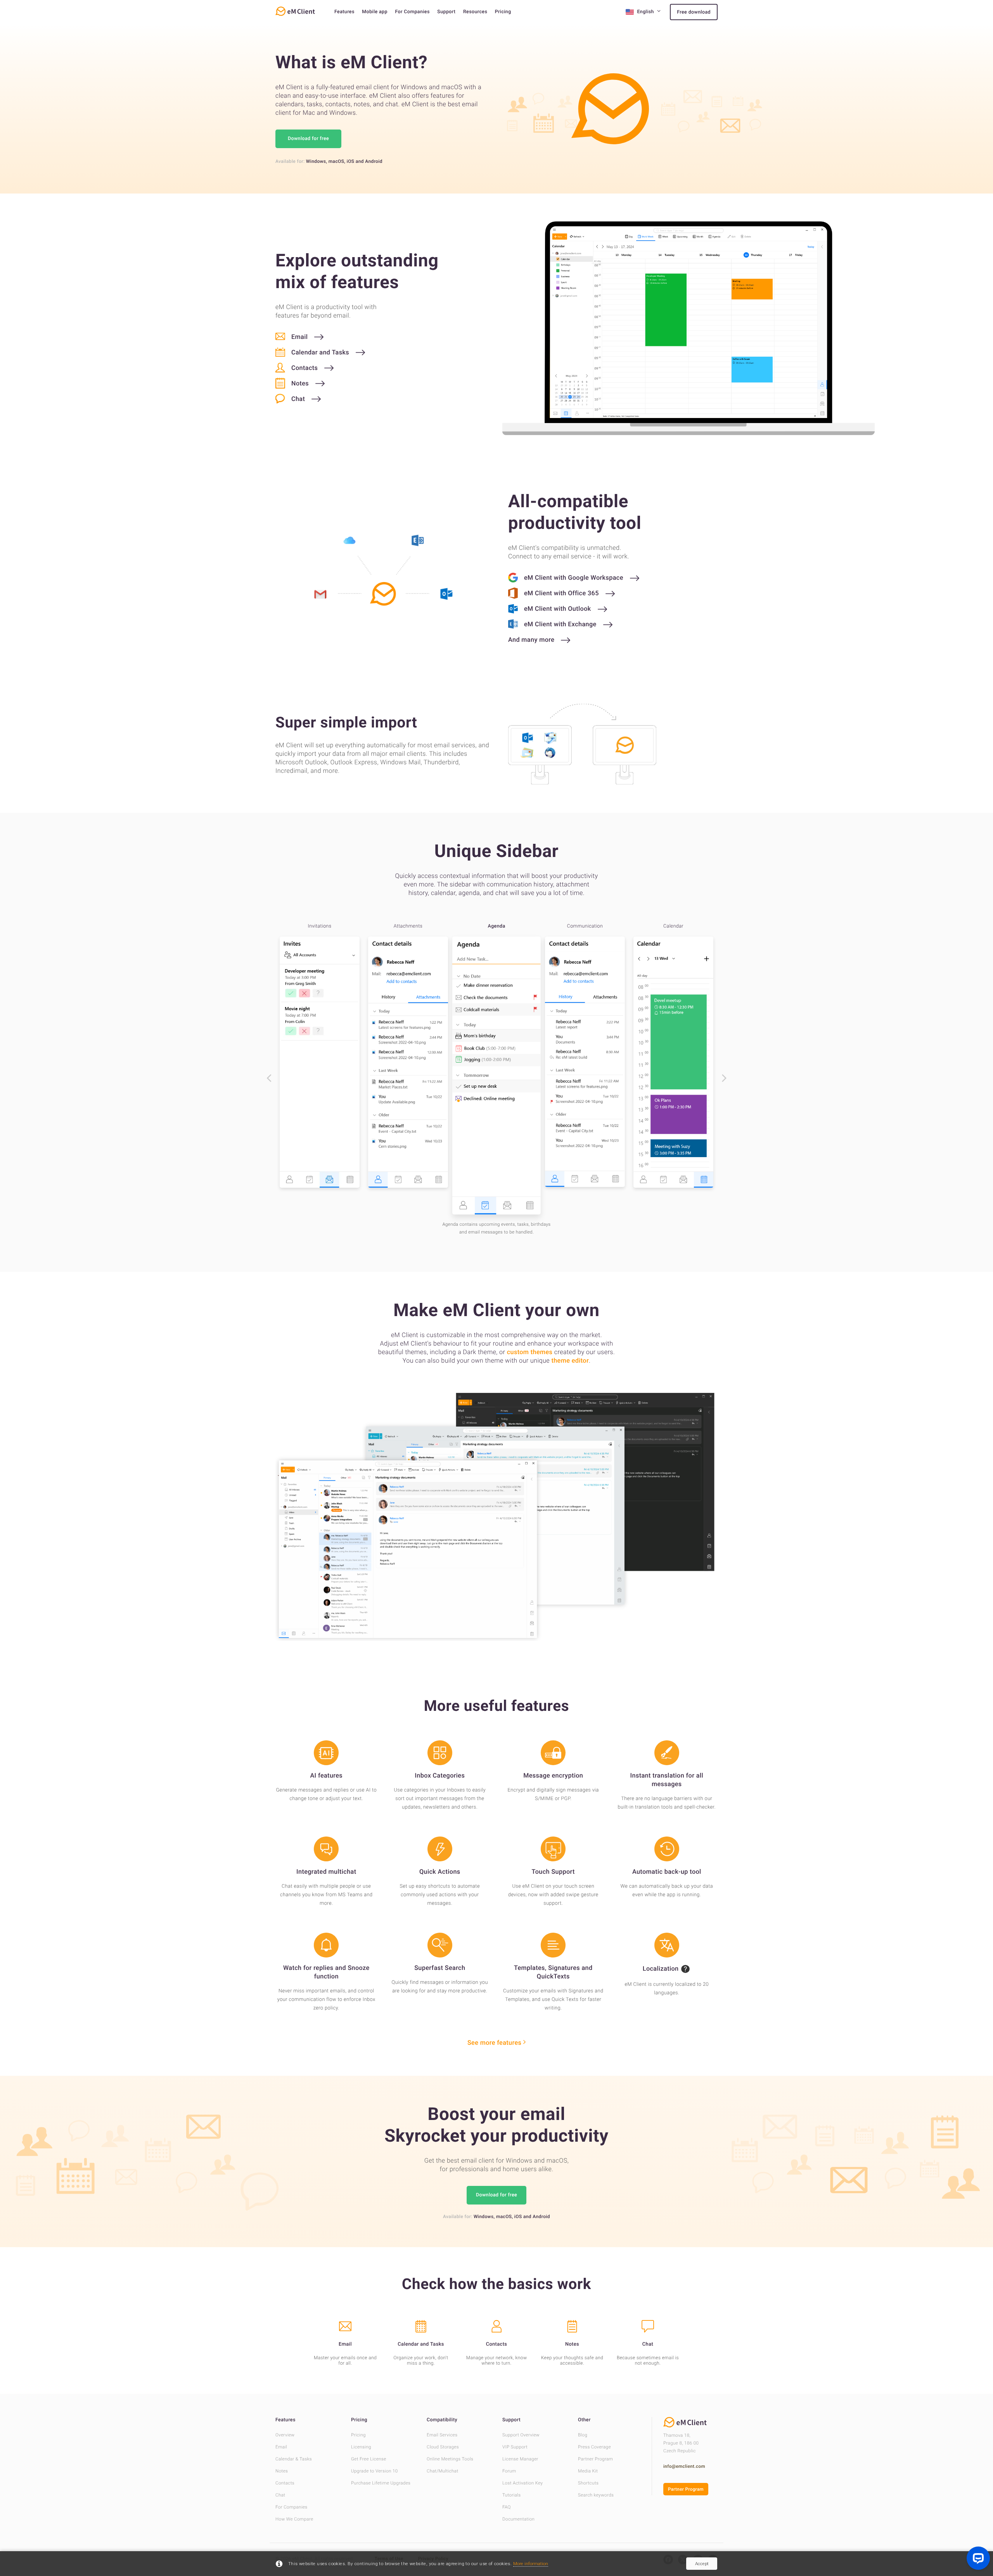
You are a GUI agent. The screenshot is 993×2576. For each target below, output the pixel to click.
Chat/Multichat (443, 2471)
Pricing (503, 12)
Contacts (285, 2483)
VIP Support (515, 2447)
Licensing (361, 2447)
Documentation (518, 2519)
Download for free (308, 139)
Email (281, 2447)
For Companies (412, 12)
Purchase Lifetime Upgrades (381, 2483)
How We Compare (294, 2519)
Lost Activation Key (522, 2483)
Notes (282, 2471)
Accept (702, 2564)
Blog (583, 2435)
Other (584, 2420)
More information (531, 2564)
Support (446, 12)
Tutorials (512, 2495)
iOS (351, 161)
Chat (280, 2495)
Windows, (317, 161)
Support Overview (521, 2435)
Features (344, 12)
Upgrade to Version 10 (375, 2471)
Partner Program (595, 2459)
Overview (285, 2435)
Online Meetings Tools (450, 2459)
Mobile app (375, 12)
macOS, (337, 161)
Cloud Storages (443, 2447)
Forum (509, 2471)
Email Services (442, 2435)
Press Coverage (594, 2447)
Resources (475, 12)
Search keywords (596, 2495)
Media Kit (588, 2471)
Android (374, 161)
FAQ (507, 2507)
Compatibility (442, 2420)
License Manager (520, 2459)
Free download (694, 12)
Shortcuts (588, 2483)
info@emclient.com (684, 2466)
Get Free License (369, 2459)
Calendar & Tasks (294, 2459)
